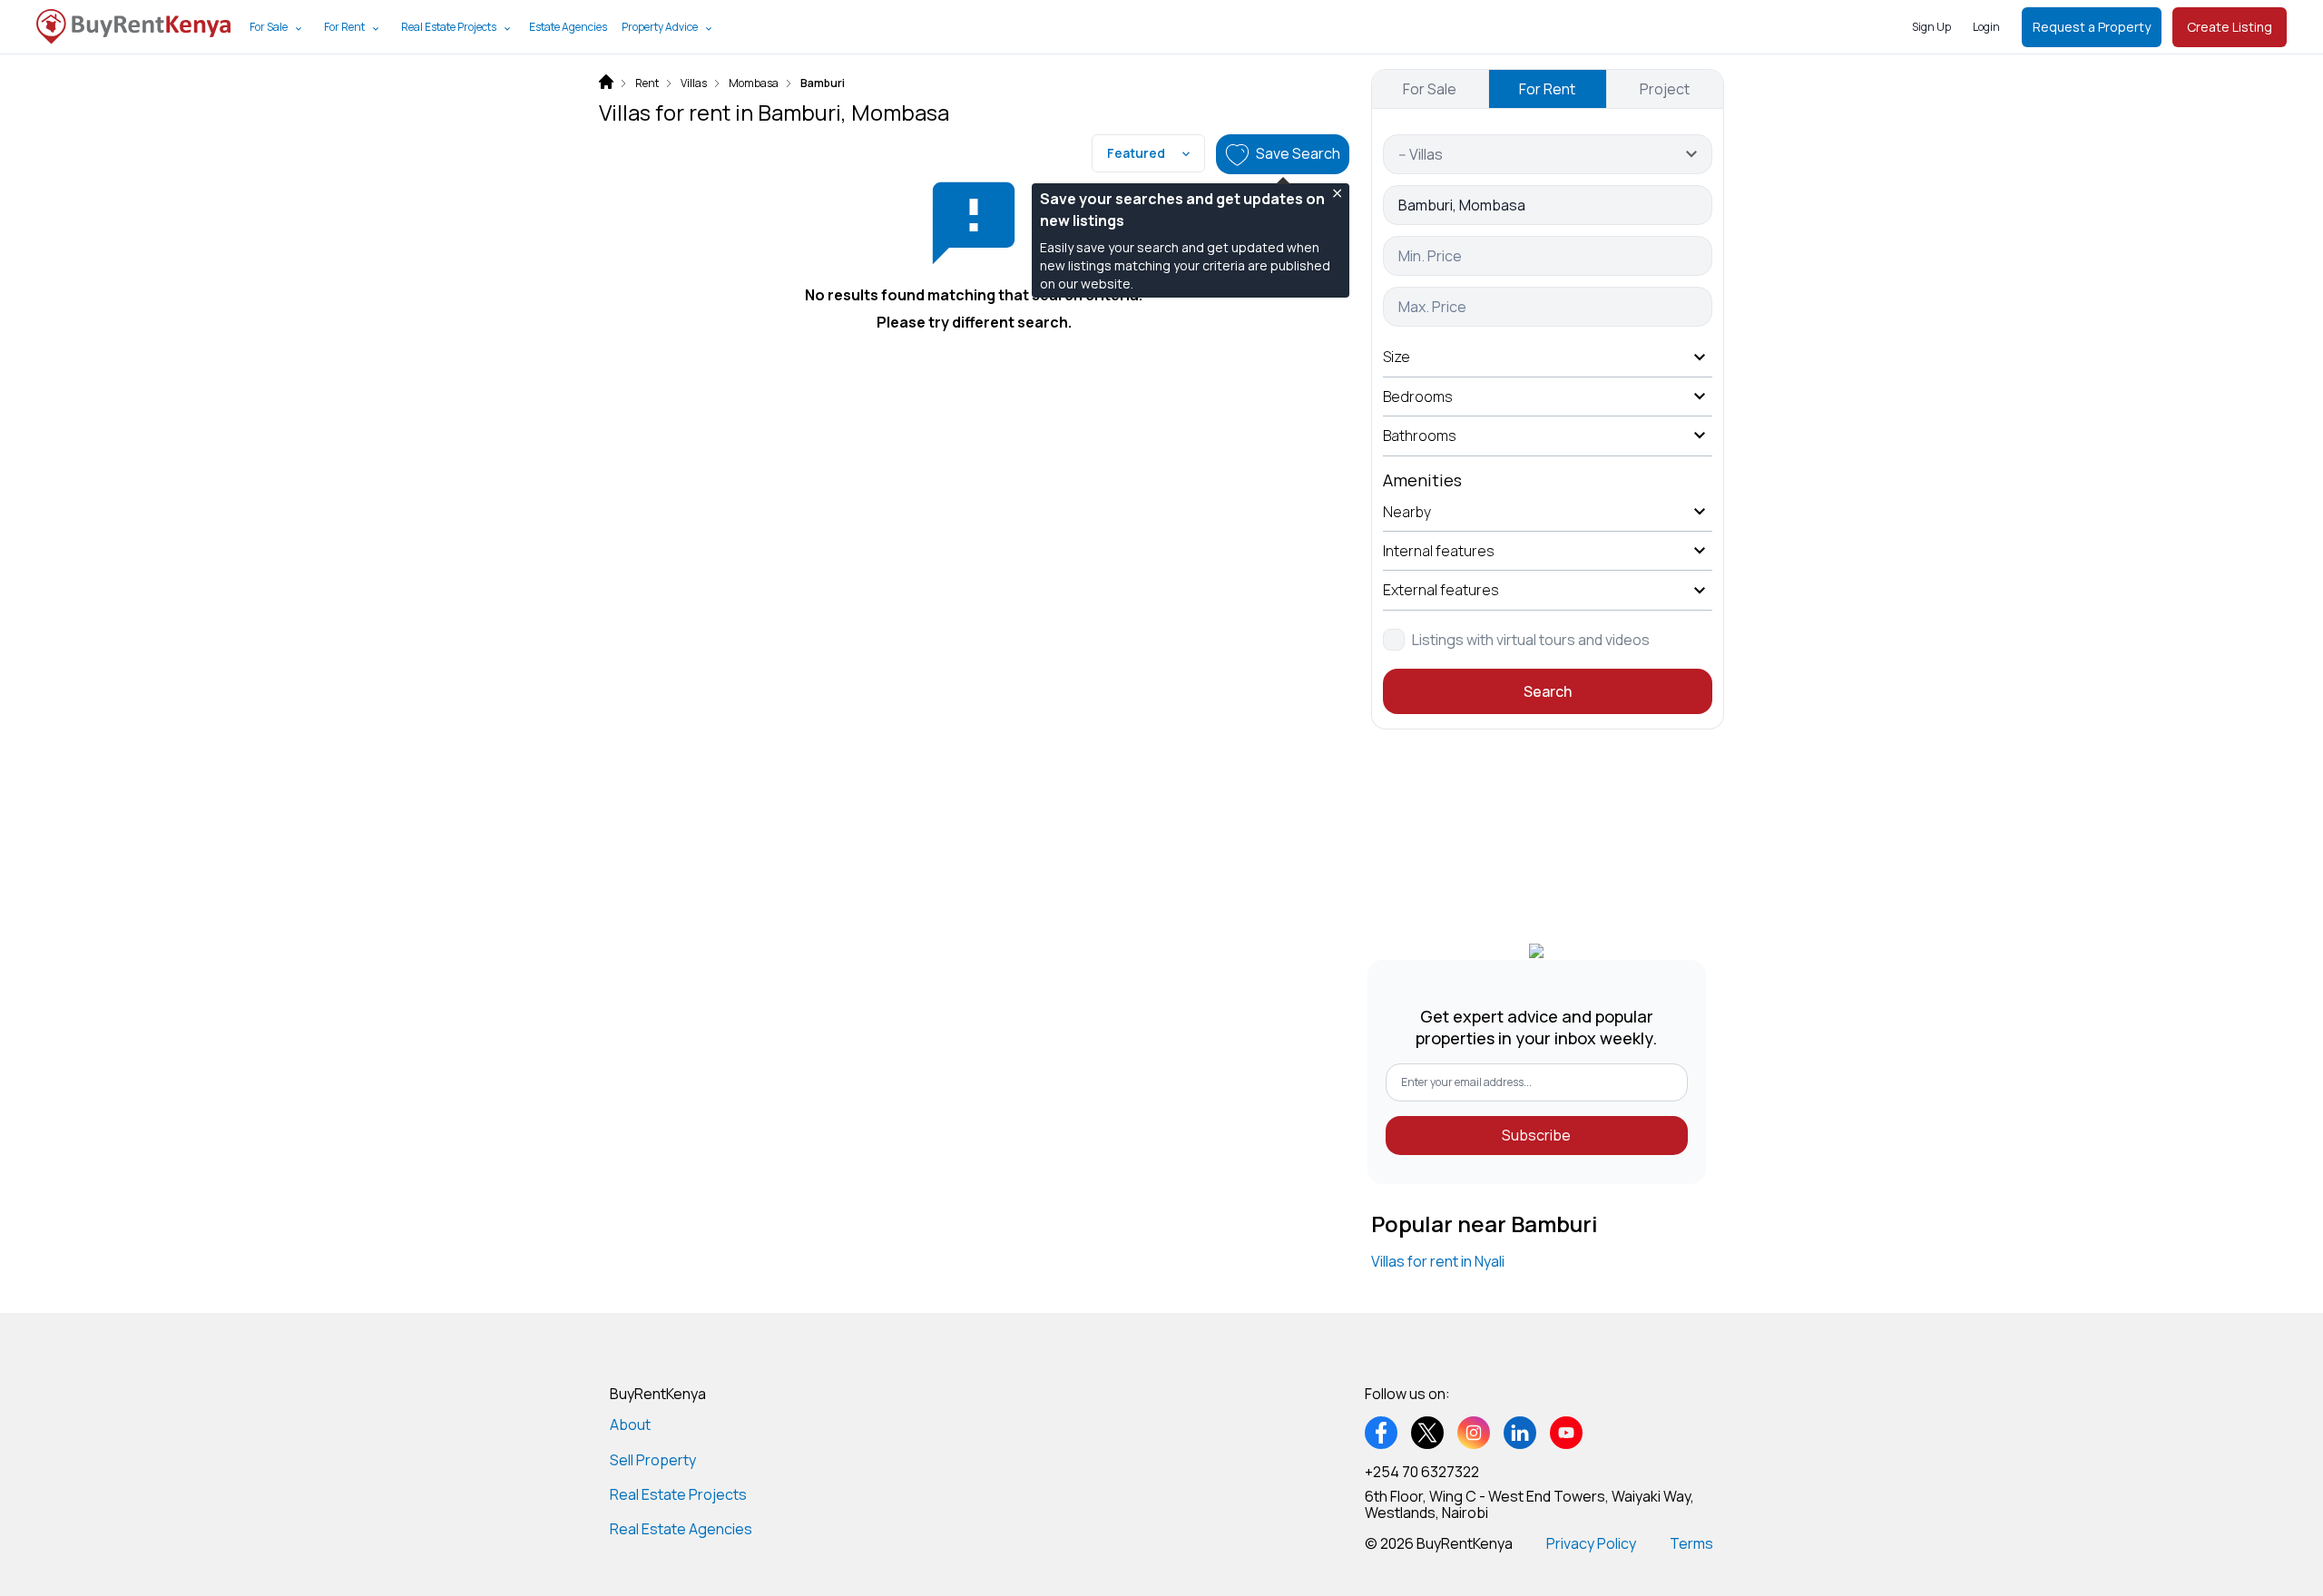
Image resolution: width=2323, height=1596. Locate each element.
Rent (647, 83)
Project (1665, 89)
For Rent (344, 27)
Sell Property (653, 1460)
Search (1548, 691)
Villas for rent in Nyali (1438, 1261)
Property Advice (660, 27)
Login (1986, 27)
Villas (694, 83)
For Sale (269, 27)
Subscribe (1536, 1135)
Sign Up (1931, 27)
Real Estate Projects (449, 27)
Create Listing (2230, 27)
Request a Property (2092, 27)
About (630, 1425)
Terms (1691, 1543)
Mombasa (754, 83)
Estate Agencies (568, 27)
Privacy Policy (1591, 1543)
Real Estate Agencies (681, 1529)
